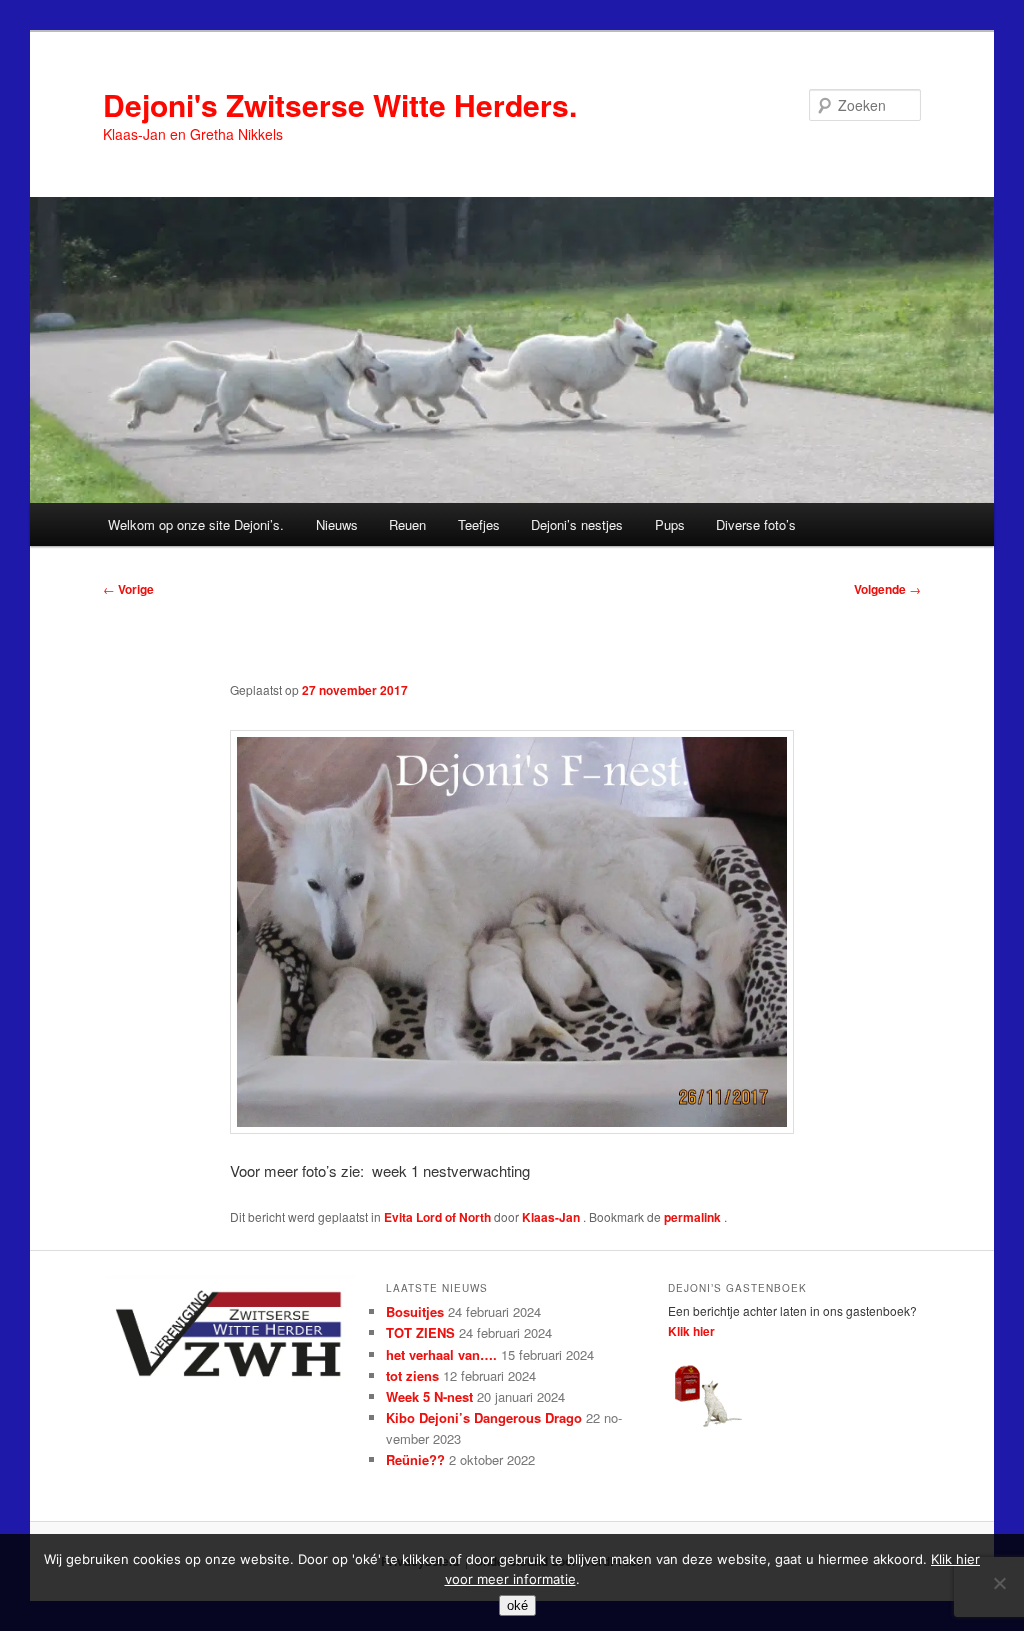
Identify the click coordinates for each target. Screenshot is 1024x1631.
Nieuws (337, 524)
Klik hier (691, 1331)
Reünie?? (415, 1459)
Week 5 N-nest (429, 1396)
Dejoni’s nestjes (577, 524)
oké (517, 1605)
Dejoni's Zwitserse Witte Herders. (340, 104)
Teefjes (479, 524)
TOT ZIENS (420, 1332)
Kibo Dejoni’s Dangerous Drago (484, 1417)
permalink (694, 1217)
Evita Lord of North (437, 1217)
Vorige (128, 589)
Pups (670, 524)
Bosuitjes (415, 1311)
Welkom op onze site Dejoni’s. (196, 524)
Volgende (887, 589)
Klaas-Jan (552, 1217)
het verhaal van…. (441, 1354)
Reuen (407, 524)
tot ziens (412, 1375)
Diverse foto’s (756, 524)
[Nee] (999, 1583)
